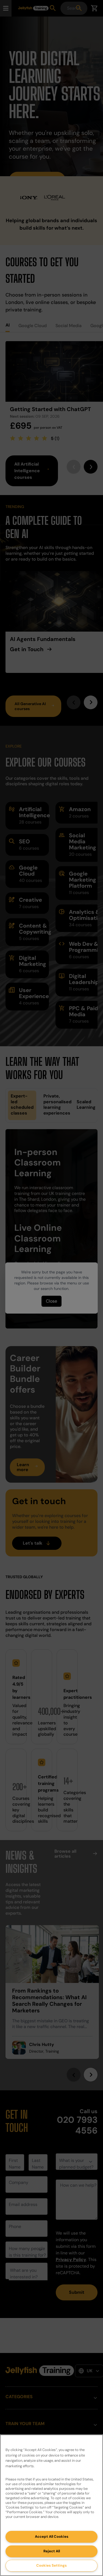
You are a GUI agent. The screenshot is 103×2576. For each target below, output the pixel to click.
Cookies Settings (51, 2565)
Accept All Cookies (52, 2536)
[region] (51, 2505)
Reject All (52, 2551)
